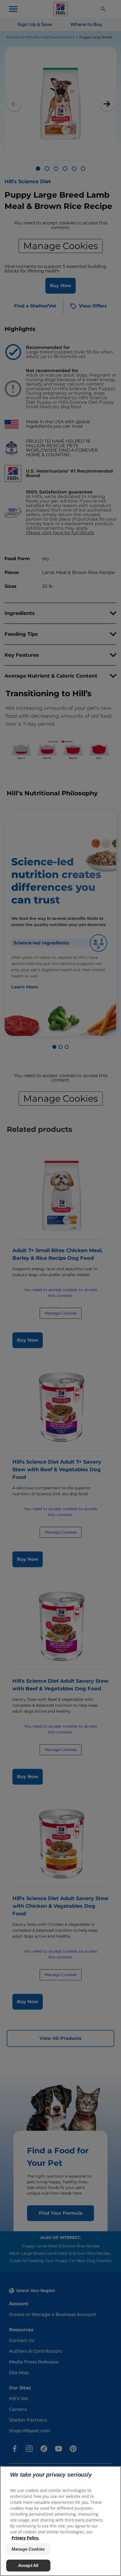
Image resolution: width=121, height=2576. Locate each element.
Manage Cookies (28, 2549)
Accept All (28, 2565)
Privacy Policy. (25, 2538)
